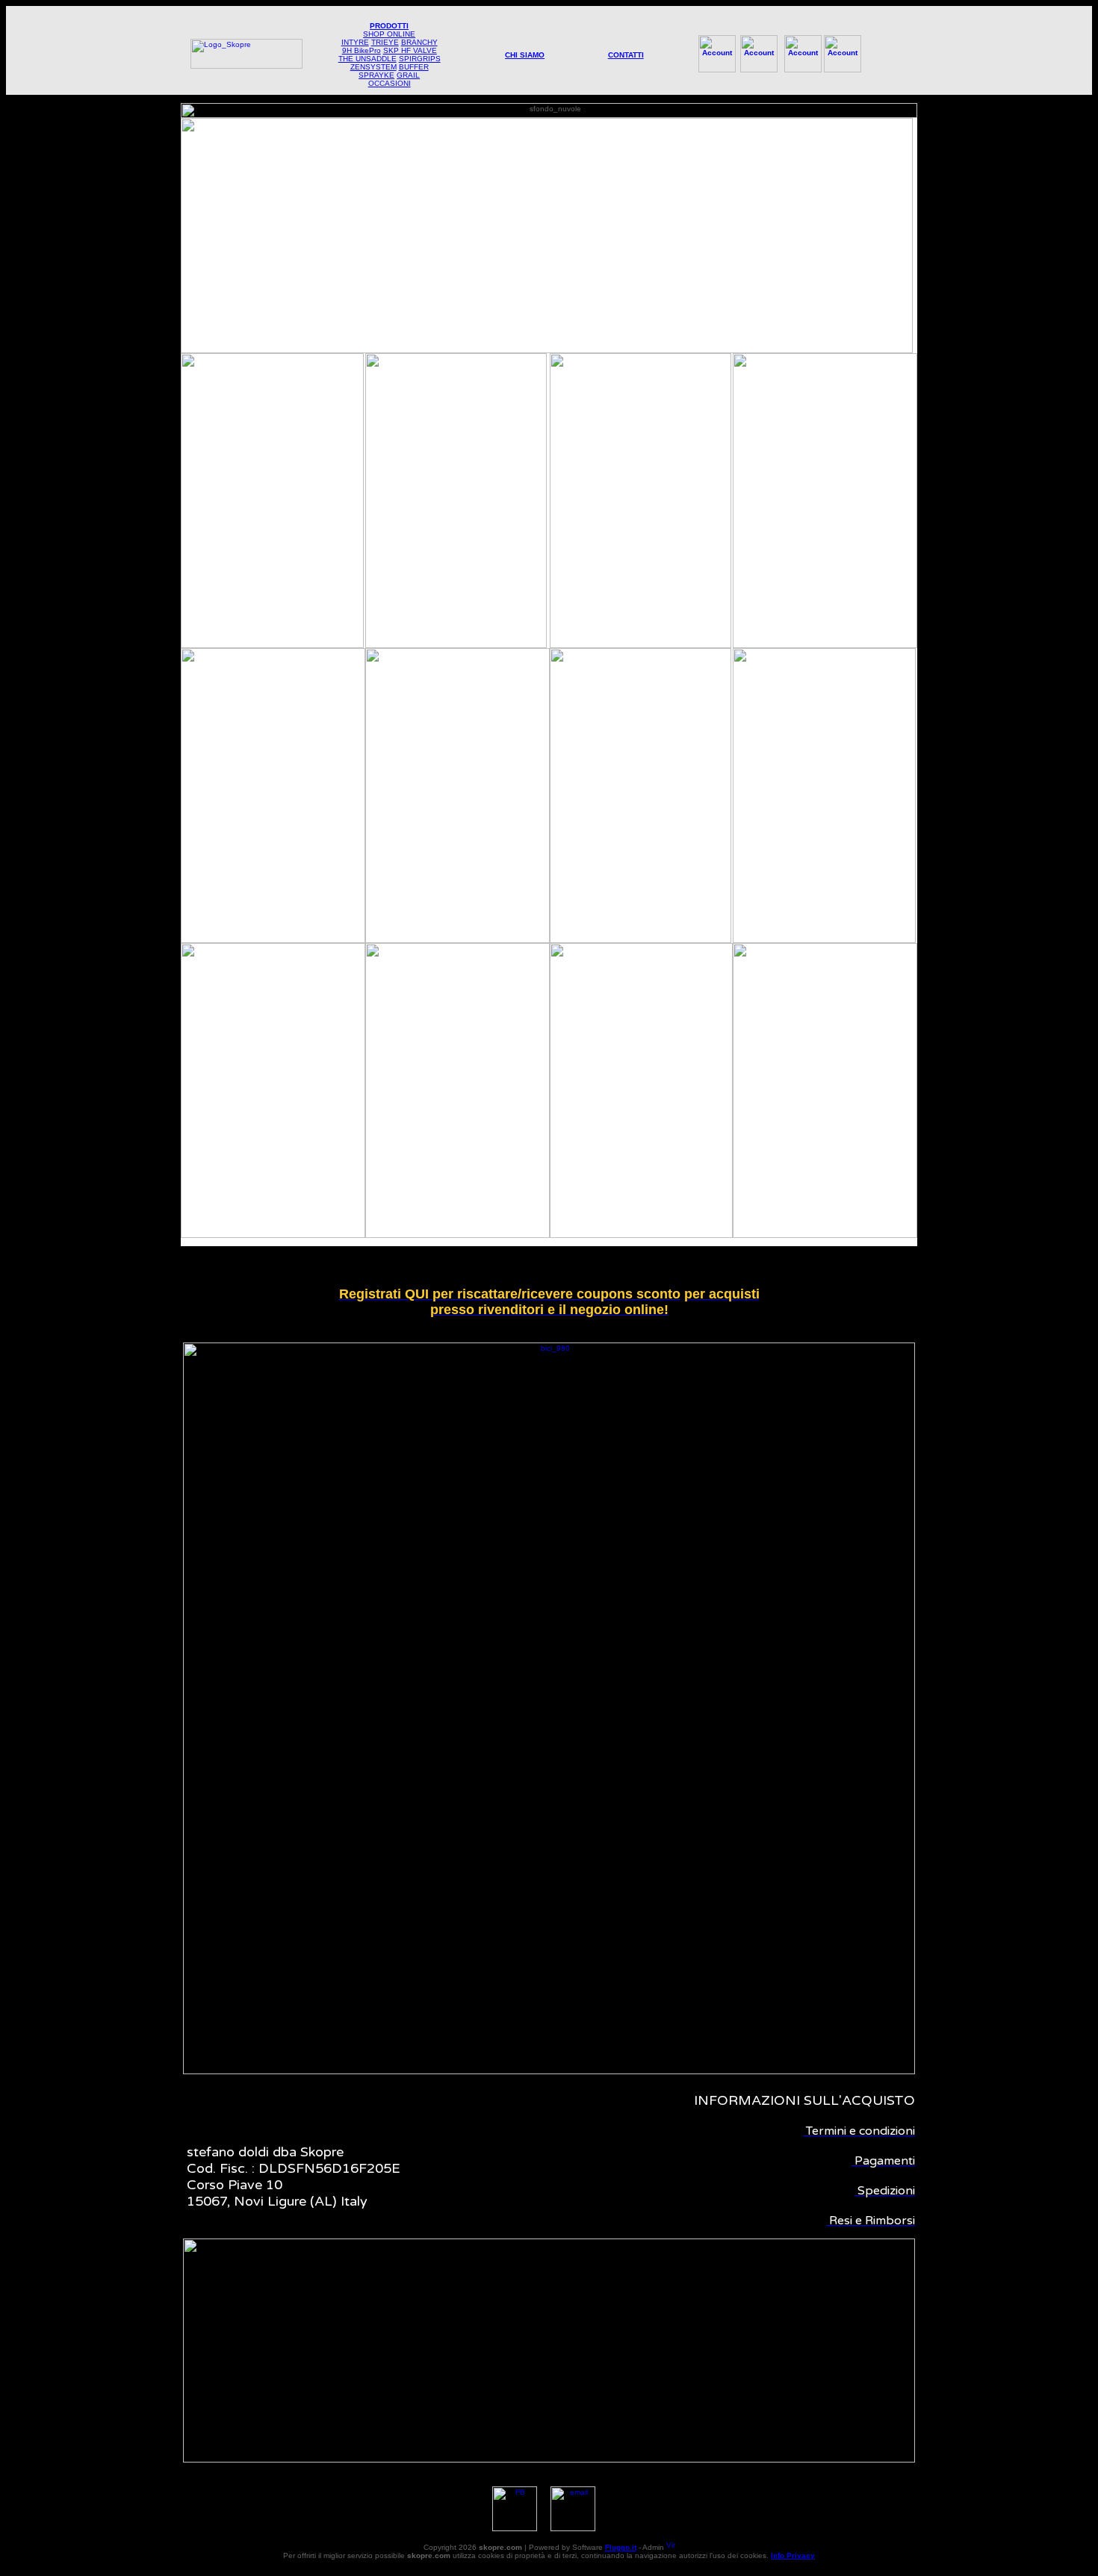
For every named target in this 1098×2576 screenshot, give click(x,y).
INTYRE (355, 42)
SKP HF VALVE (410, 50)
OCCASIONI (390, 83)
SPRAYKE (376, 75)
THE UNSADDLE (367, 59)
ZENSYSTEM (373, 67)
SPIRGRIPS (420, 59)
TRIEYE (385, 42)
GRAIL (408, 75)
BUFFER (414, 67)
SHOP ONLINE (389, 34)
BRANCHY (419, 42)
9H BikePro (362, 50)
